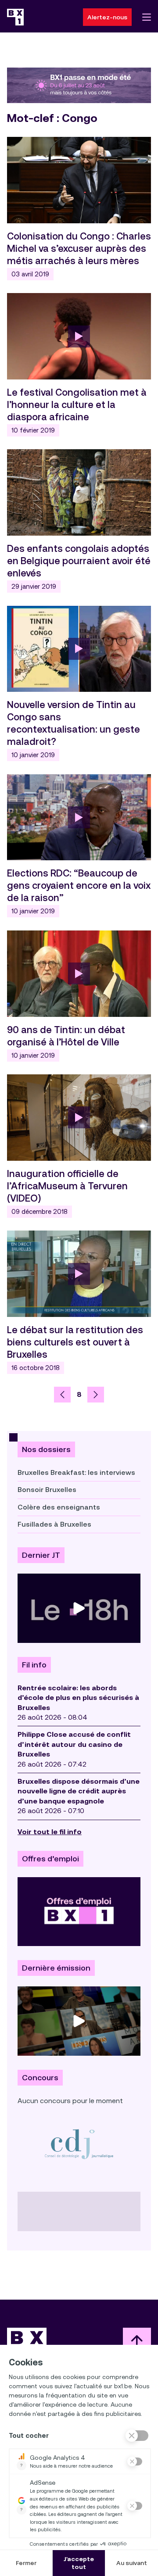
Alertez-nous (107, 17)
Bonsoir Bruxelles (47, 1490)
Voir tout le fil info (50, 1832)
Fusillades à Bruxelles (54, 1524)
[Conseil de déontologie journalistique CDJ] (79, 2144)
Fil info (34, 1665)
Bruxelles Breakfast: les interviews (76, 1472)
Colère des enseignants (59, 1507)
